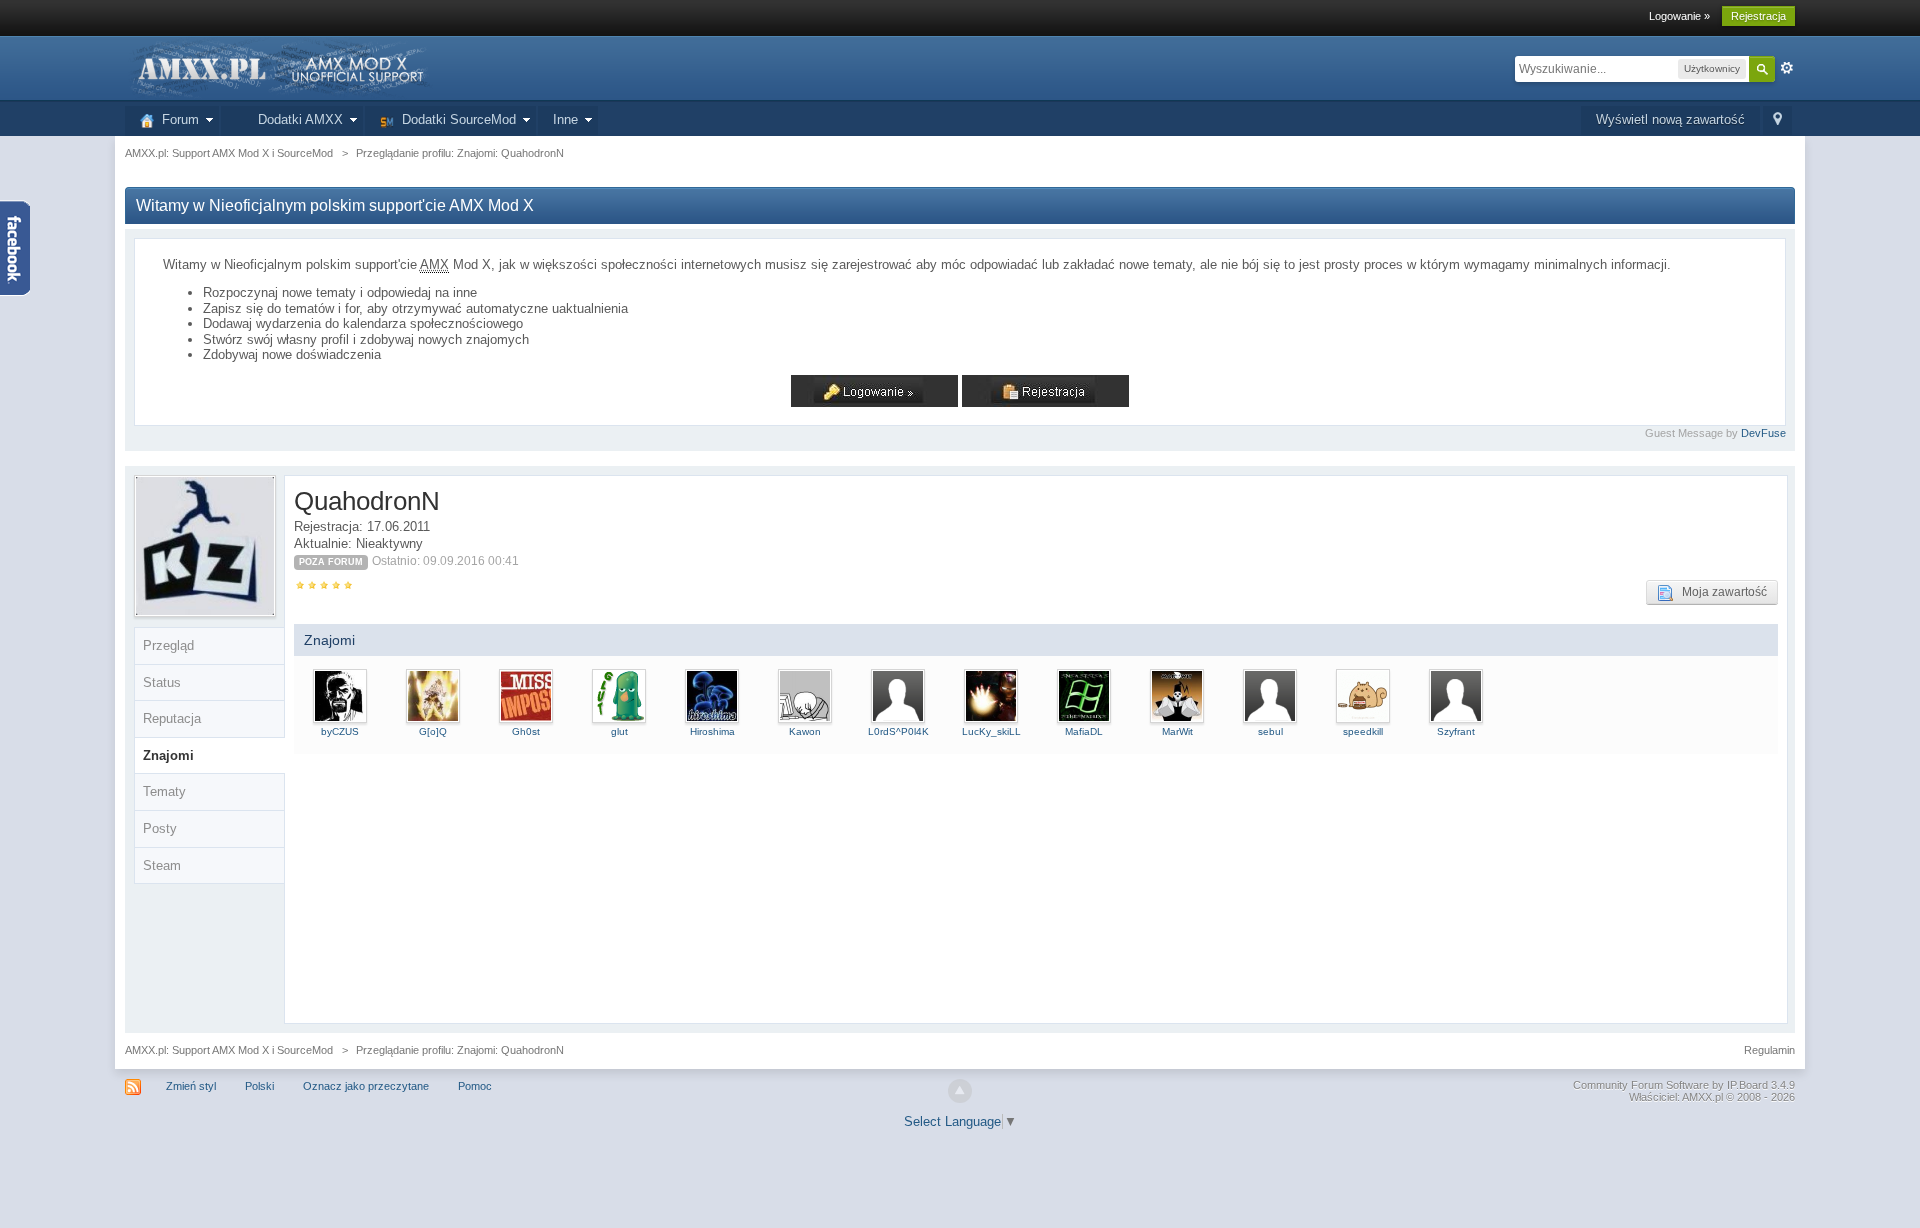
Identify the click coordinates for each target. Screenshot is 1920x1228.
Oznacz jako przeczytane (366, 1086)
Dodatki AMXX (296, 119)
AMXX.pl (1702, 1097)
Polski (259, 1086)
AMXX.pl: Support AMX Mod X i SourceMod (229, 1050)
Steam (162, 865)
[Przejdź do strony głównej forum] (279, 67)
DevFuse (1763, 433)
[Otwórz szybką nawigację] (1777, 120)
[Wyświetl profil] (340, 694)
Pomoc (475, 1086)
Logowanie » (1679, 16)
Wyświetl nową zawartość (1670, 119)
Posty (160, 828)
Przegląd (168, 645)
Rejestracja (1758, 16)
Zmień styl (191, 1086)
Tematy (164, 791)
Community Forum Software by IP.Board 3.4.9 (1684, 1085)
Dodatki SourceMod (455, 119)
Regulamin (1769, 1050)
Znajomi (168, 755)
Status (162, 682)
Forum (176, 119)
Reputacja (172, 718)
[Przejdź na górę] (960, 1091)
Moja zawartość (1720, 592)
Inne (565, 119)
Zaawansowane (1787, 68)
